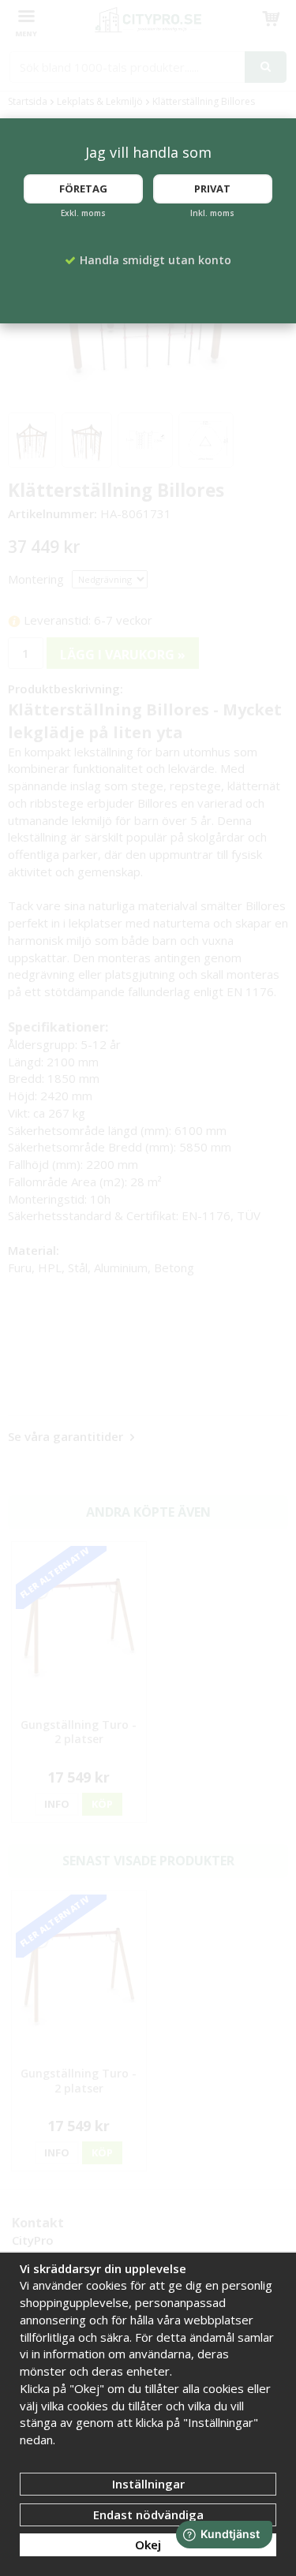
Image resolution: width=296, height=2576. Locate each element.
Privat (212, 189)
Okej (148, 2544)
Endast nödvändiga (148, 2514)
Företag (83, 189)
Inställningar (148, 2484)
